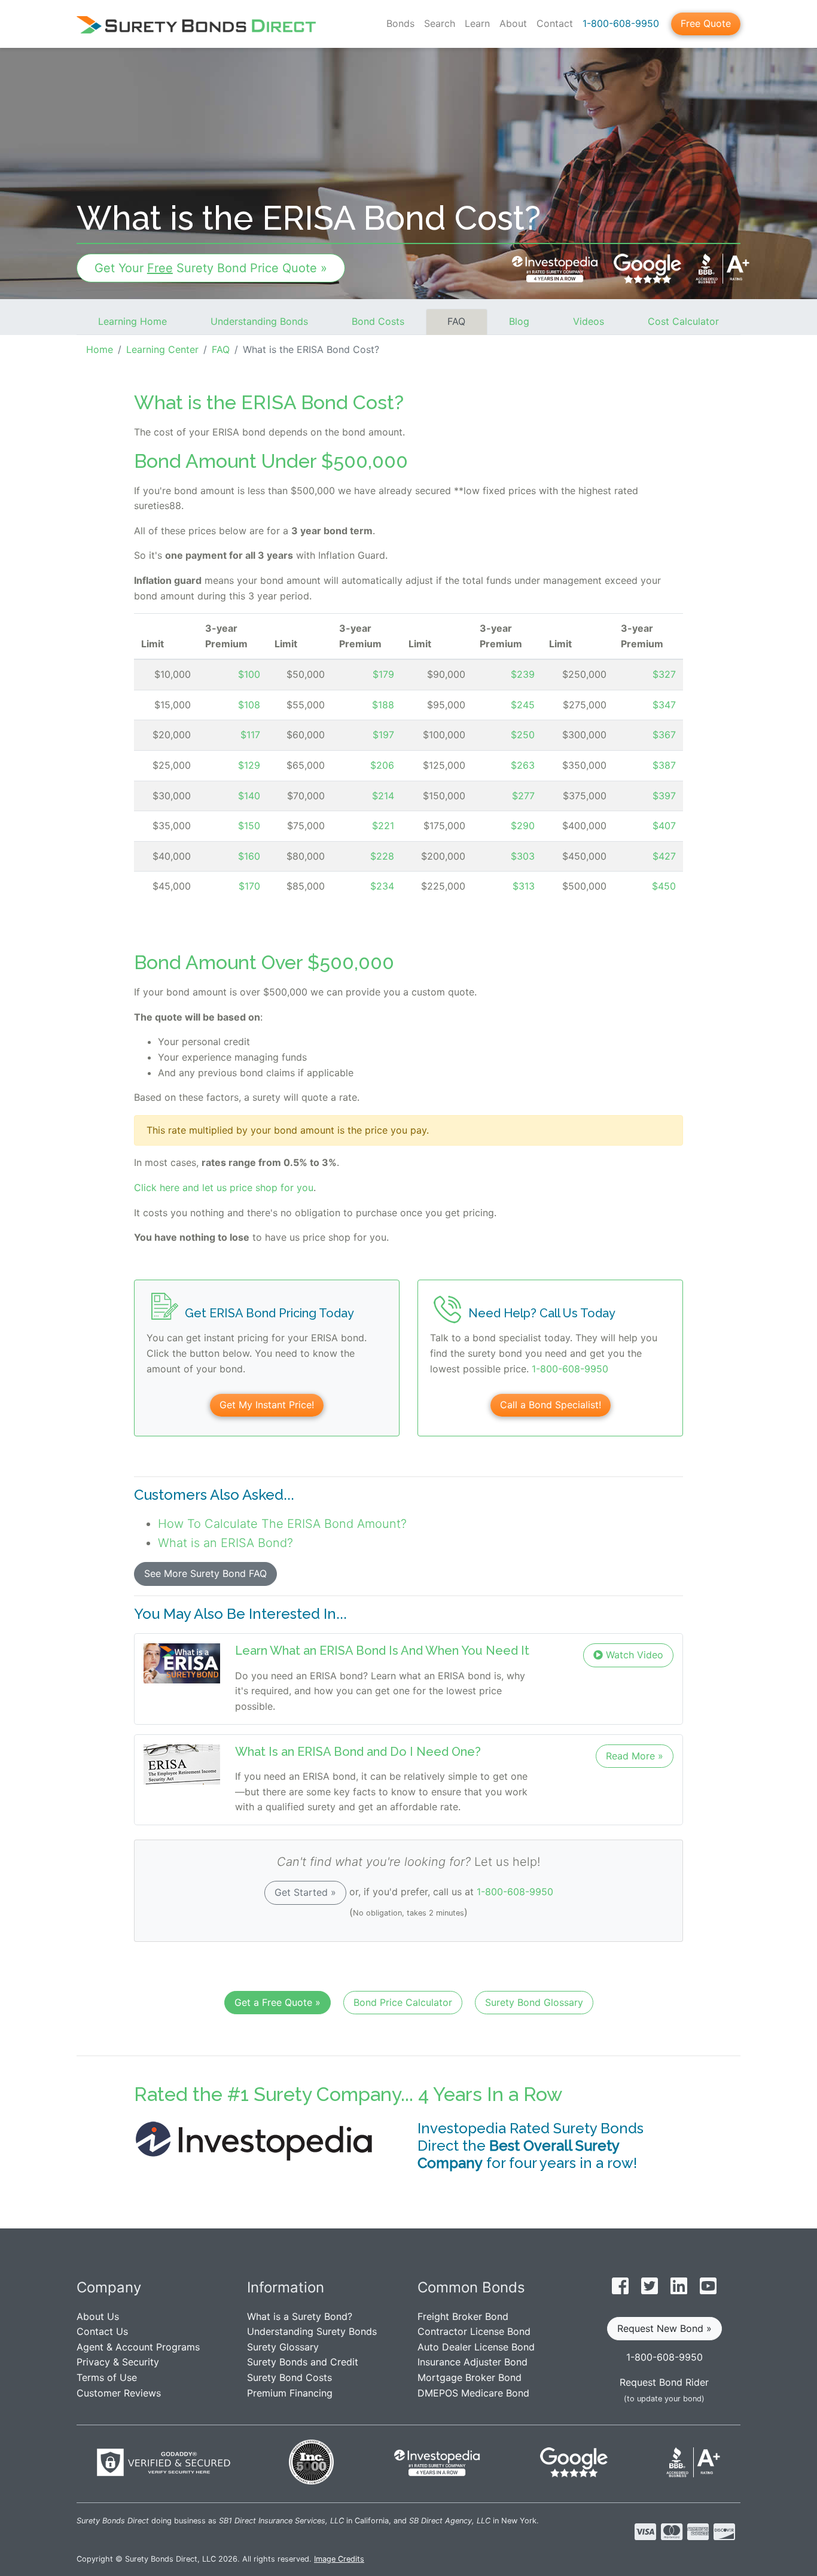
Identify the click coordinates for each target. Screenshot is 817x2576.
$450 (664, 886)
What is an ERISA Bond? (225, 1543)
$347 (664, 705)
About (513, 23)
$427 (664, 856)
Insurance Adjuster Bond (472, 2362)
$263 (523, 765)
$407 (664, 826)
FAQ (456, 321)
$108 (249, 705)
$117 (250, 735)
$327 (664, 674)
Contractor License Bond (474, 2331)
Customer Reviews (119, 2393)
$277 (523, 796)
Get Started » (305, 1892)
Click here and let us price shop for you (224, 1187)
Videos (589, 321)
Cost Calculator (683, 321)
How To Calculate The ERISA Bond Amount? (282, 1524)
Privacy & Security (118, 2362)
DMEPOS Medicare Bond (473, 2393)
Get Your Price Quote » (211, 268)
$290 (523, 826)
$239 (523, 674)
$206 (382, 765)
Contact (555, 23)
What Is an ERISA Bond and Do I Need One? (358, 1752)
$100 (249, 674)
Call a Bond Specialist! (551, 1405)
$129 (249, 765)
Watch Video (633, 1655)
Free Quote (706, 23)
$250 (523, 735)
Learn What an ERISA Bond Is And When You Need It (382, 1651)
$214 (383, 796)
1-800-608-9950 (621, 23)
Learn (477, 23)
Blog (519, 321)
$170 (249, 886)
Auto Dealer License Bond (476, 2347)
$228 (382, 856)
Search (440, 23)
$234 (382, 886)
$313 (524, 886)
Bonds (400, 23)
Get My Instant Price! (267, 1405)
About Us (98, 2316)
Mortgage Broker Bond (470, 2377)
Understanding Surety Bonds (312, 2331)
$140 (249, 796)
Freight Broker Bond (463, 2316)
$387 (664, 765)
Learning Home (132, 321)
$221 (383, 826)
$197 (383, 735)
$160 (249, 856)
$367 (664, 735)
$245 (523, 705)
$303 (523, 856)
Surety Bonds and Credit (303, 2362)
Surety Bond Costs (289, 2377)
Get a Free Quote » (278, 2002)
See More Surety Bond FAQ (205, 1573)
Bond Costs (378, 321)
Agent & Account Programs (138, 2347)
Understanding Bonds (259, 321)
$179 (383, 674)
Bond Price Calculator (403, 2002)
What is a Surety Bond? (300, 2316)
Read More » (635, 1756)
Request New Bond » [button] (664, 2328)
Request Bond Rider (664, 2382)
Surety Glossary (283, 2347)
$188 (383, 705)
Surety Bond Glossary (534, 2002)
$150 (249, 826)
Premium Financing (290, 2393)
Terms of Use (107, 2377)
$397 (664, 796)
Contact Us (102, 2331)
